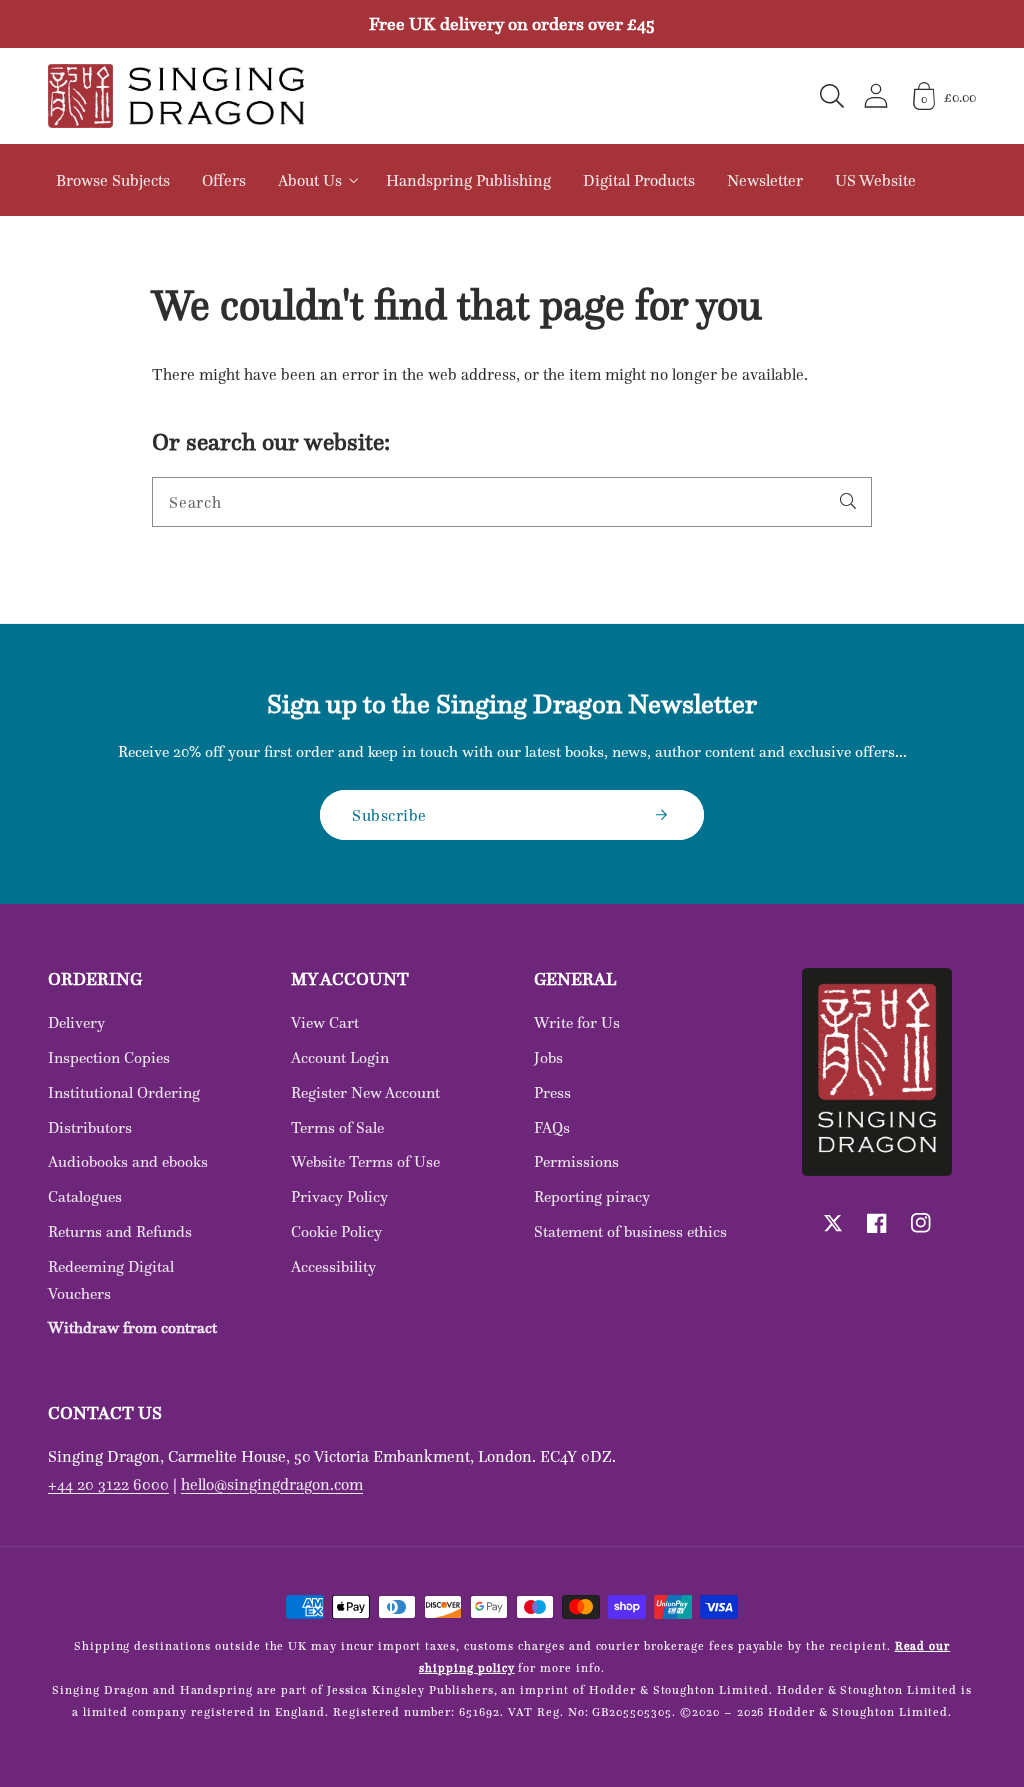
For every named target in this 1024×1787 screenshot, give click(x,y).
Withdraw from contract (132, 1327)
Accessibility (333, 1266)
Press (552, 1092)
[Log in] (876, 95)
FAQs (552, 1127)
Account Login (340, 1057)
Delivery (76, 1022)
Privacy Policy (339, 1196)
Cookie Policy (336, 1231)
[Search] (848, 501)
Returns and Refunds (120, 1231)
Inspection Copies (109, 1057)
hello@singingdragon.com (272, 1484)
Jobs (548, 1057)
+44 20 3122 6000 (108, 1484)
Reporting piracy (592, 1196)
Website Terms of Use (365, 1161)
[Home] (176, 96)
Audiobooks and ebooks (128, 1161)
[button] (832, 96)
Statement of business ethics (630, 1231)
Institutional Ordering (124, 1092)
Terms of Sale (337, 1127)
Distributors (90, 1127)
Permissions (576, 1161)
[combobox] (512, 502)
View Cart (325, 1022)
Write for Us (577, 1022)
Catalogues (85, 1196)
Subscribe (389, 815)
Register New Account (365, 1092)
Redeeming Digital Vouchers (111, 1280)
